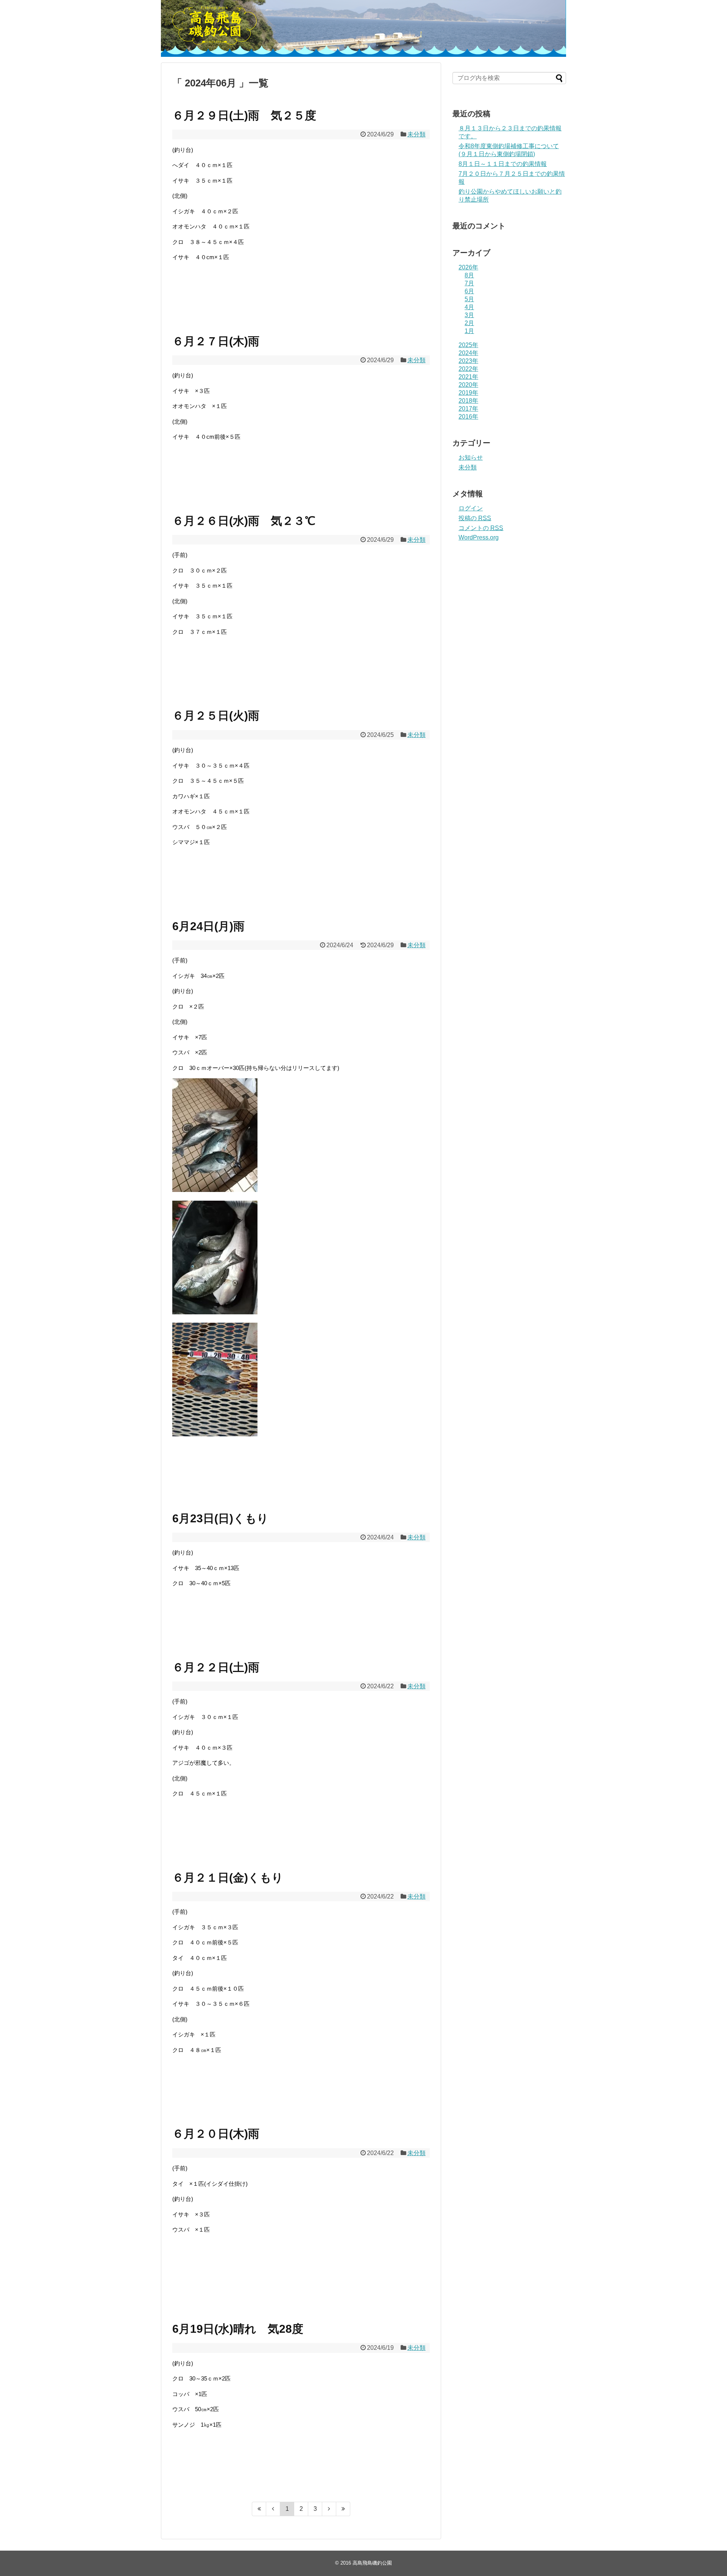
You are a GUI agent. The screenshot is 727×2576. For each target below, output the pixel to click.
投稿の (475, 518)
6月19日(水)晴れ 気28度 (238, 2329)
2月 (469, 323)
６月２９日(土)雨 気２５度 (244, 115)
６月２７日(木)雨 (216, 341)
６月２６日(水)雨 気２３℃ (244, 521)
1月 (469, 331)
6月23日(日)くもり (220, 1518)
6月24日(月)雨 (208, 926)
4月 (469, 307)
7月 (469, 283)
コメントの (481, 528)
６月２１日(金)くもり (228, 1878)
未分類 (417, 134)
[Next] (329, 2509)
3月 (469, 315)
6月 (469, 291)
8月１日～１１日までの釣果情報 (503, 164)
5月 (469, 299)
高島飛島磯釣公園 (372, 2563)
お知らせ (471, 457)
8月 (469, 275)
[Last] (343, 2509)
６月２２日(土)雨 (216, 1667)
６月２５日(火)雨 (216, 716)
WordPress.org (479, 537)
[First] (259, 2509)
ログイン (471, 508)
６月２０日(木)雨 (216, 2134)
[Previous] (273, 2509)
